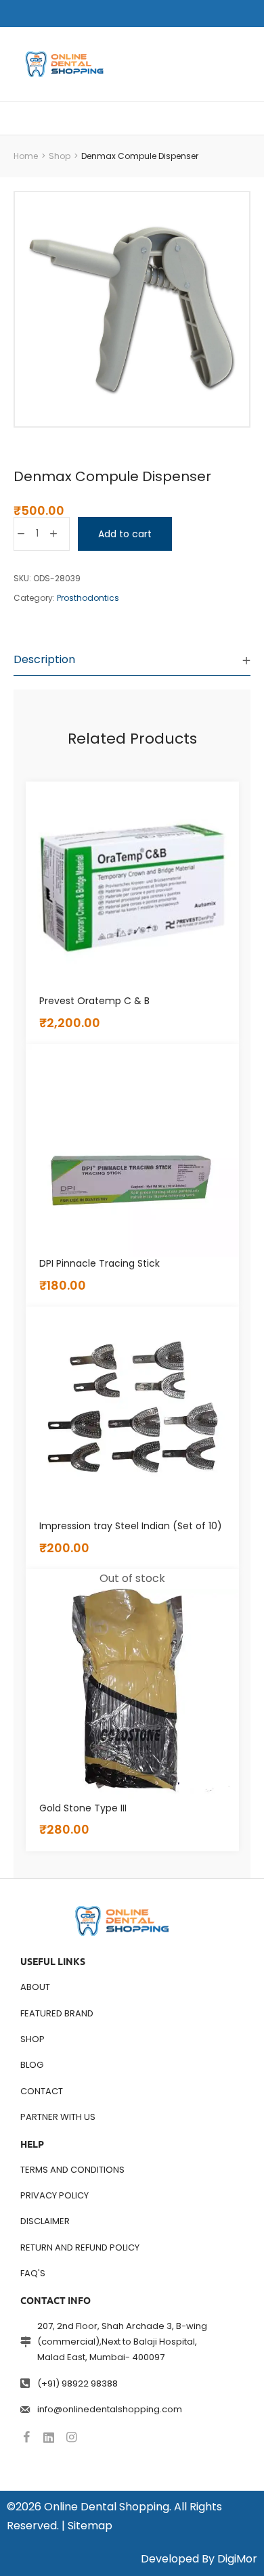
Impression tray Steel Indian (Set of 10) (131, 1526)
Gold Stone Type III (83, 1808)
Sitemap (90, 2526)
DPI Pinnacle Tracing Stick (100, 1263)
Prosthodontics (88, 598)
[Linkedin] (49, 2437)
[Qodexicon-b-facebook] (26, 2437)
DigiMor (237, 2559)
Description (44, 659)
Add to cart (125, 534)
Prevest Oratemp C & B (94, 1001)
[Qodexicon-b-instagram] (71, 2437)
